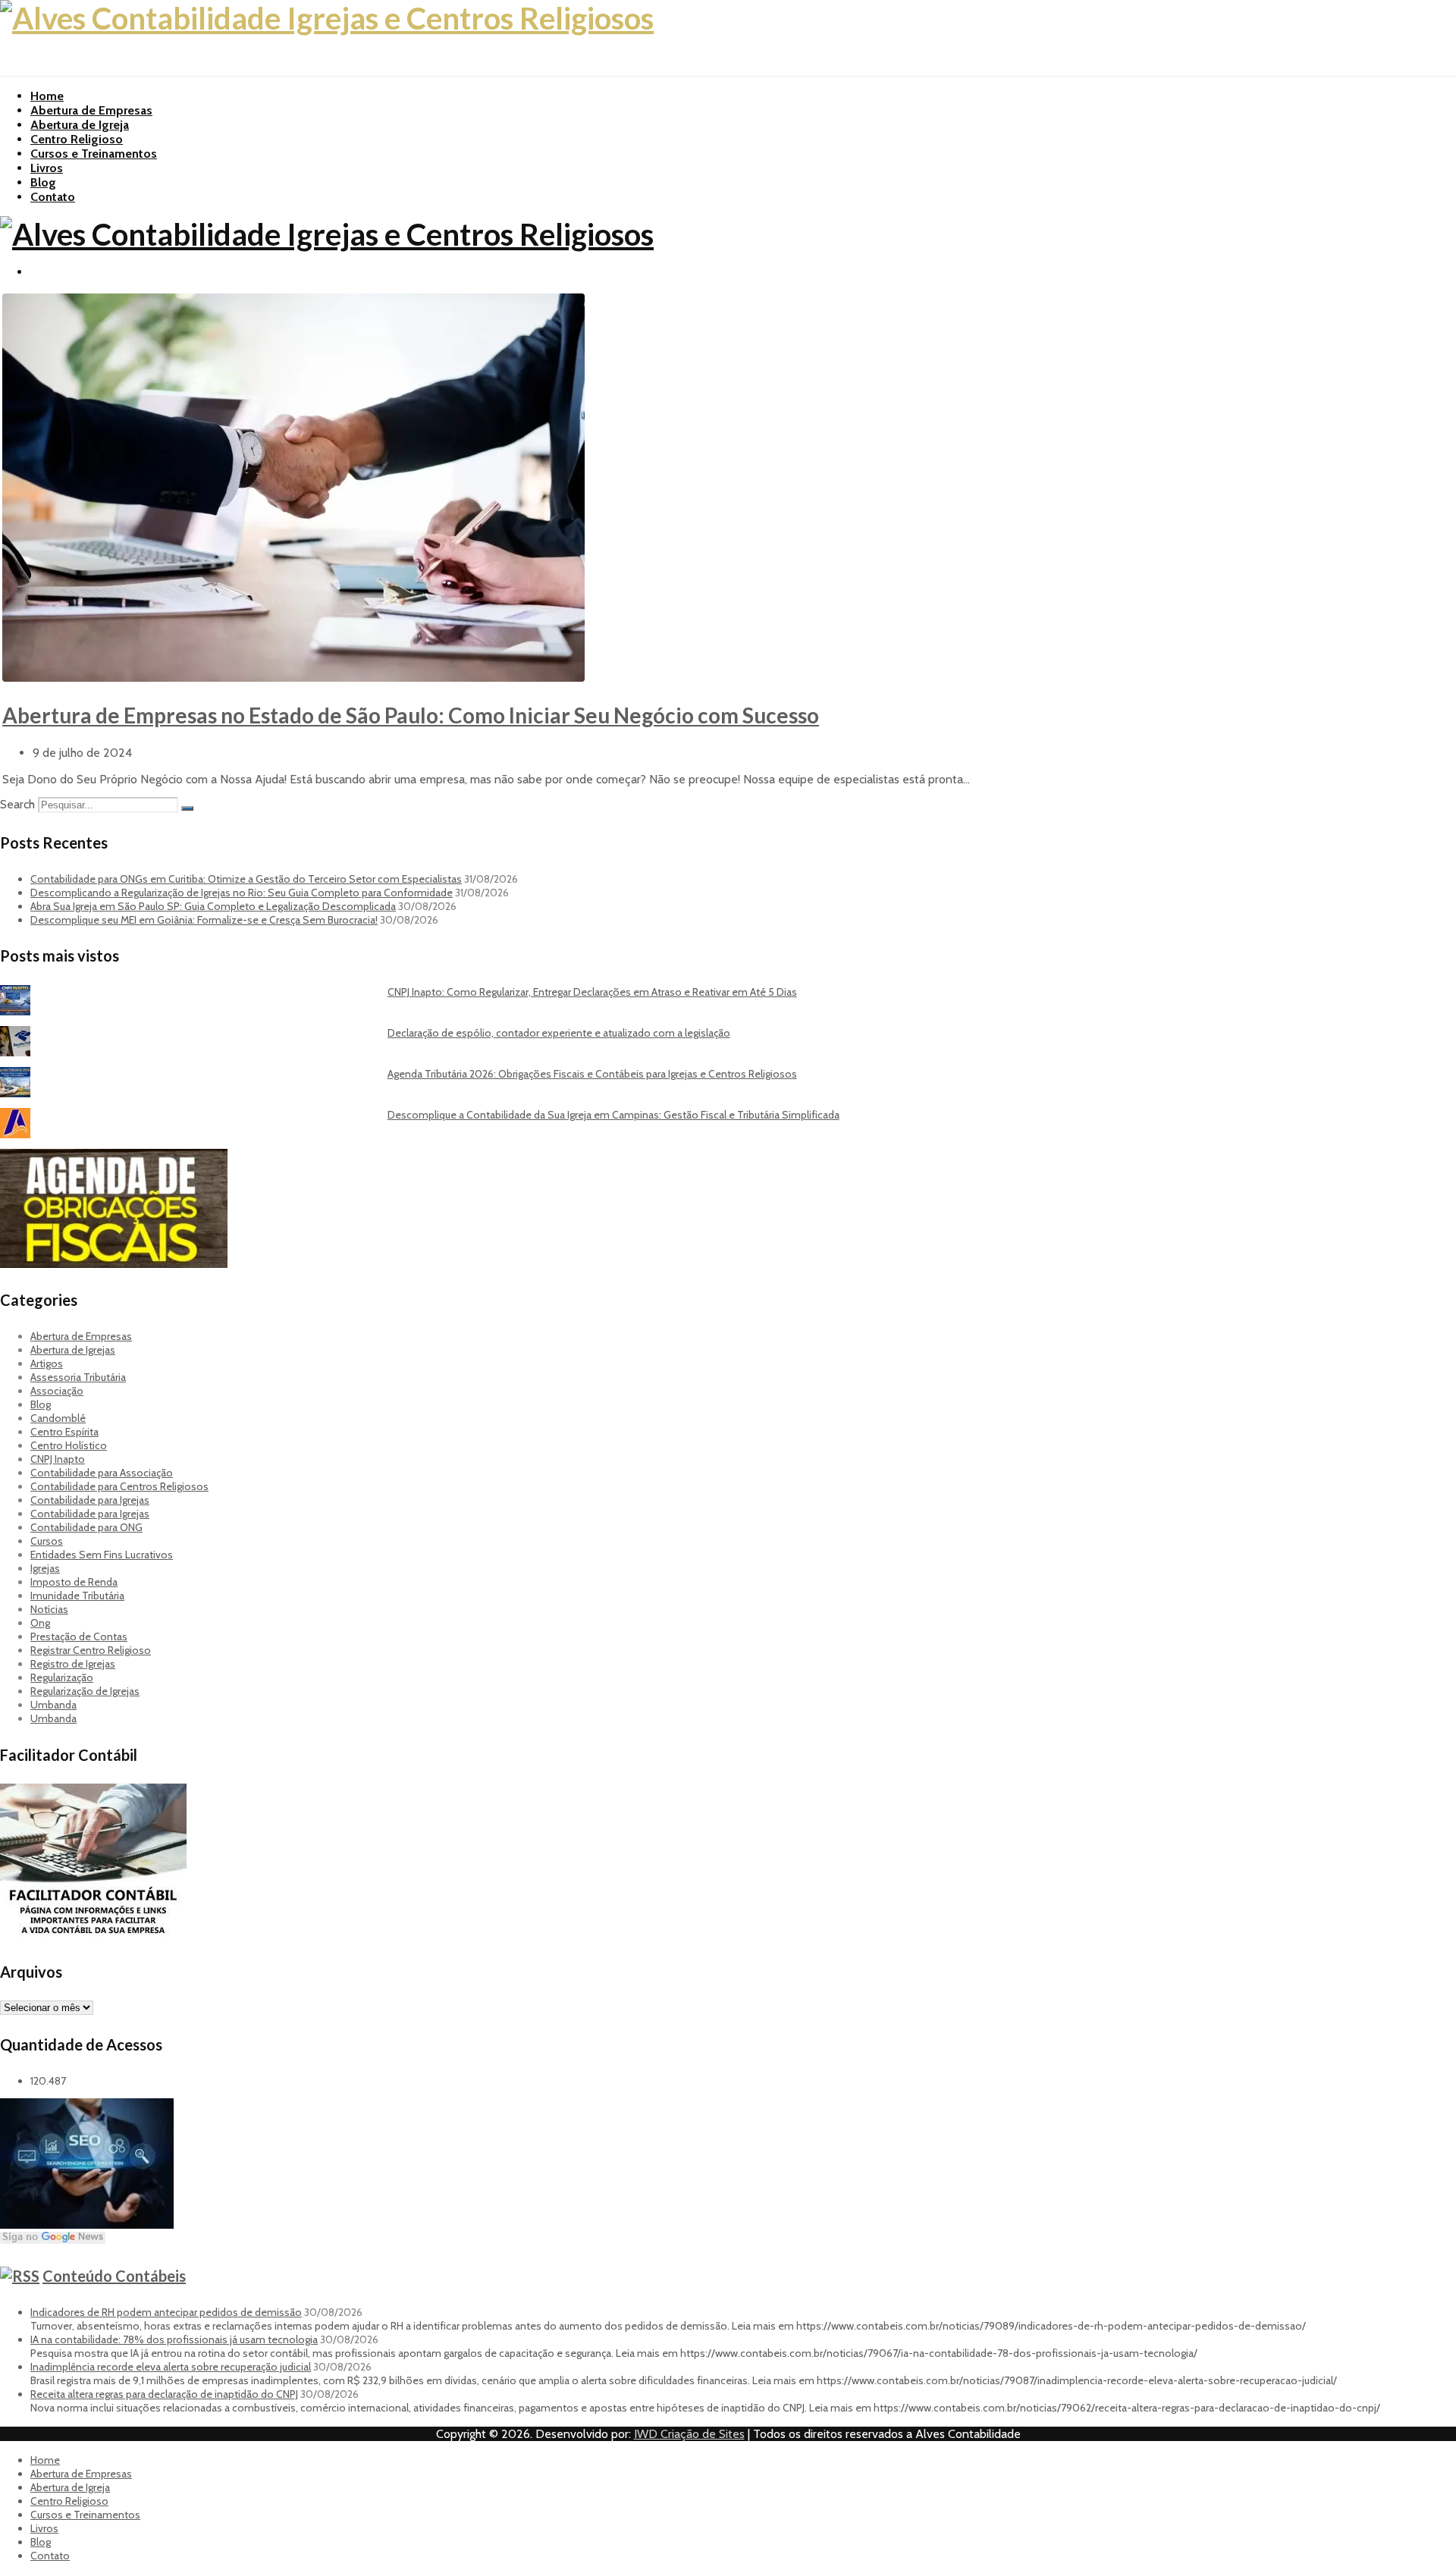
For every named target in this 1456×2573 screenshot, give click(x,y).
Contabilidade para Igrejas (90, 1500)
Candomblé (58, 1418)
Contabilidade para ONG (86, 1527)
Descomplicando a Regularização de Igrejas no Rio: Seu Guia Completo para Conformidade (242, 893)
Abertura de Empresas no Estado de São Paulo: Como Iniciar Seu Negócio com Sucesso (411, 715)
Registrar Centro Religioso (91, 1650)
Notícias (49, 1609)
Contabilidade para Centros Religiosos (119, 1486)
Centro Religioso (77, 139)
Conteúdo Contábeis (114, 2276)
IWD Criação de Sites (689, 2434)
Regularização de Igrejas (85, 1691)
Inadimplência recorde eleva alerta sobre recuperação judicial (171, 2367)
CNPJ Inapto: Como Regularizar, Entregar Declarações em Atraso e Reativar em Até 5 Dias (592, 992)
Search (17, 804)
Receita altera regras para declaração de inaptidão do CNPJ (164, 2394)
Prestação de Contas (79, 1636)
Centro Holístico (69, 1445)
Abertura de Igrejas (73, 1350)
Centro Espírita (64, 1432)
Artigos (47, 1363)
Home (47, 96)
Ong (40, 1623)
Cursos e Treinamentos (94, 154)
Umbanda (53, 1705)
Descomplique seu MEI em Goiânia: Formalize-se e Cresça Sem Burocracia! (204, 920)
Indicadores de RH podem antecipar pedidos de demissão (166, 2312)
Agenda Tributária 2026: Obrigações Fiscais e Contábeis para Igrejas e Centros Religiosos (592, 1074)
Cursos (47, 1541)
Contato (53, 197)
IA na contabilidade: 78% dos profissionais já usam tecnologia (174, 2339)
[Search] (187, 808)
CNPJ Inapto (58, 1459)
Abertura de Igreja (80, 125)
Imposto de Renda (74, 1582)
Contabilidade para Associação (102, 1473)
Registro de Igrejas (73, 1664)
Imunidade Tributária (77, 1596)
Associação (57, 1391)
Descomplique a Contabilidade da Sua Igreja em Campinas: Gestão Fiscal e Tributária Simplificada (613, 1115)
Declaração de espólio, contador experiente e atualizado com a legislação (559, 1033)
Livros (47, 168)
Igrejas (45, 1568)
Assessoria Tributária (78, 1377)
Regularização (62, 1677)
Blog (43, 182)
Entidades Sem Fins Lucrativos (102, 1555)
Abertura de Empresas (91, 110)
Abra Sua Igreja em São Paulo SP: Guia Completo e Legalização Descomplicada (213, 906)
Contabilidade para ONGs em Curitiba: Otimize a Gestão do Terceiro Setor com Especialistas (246, 879)
